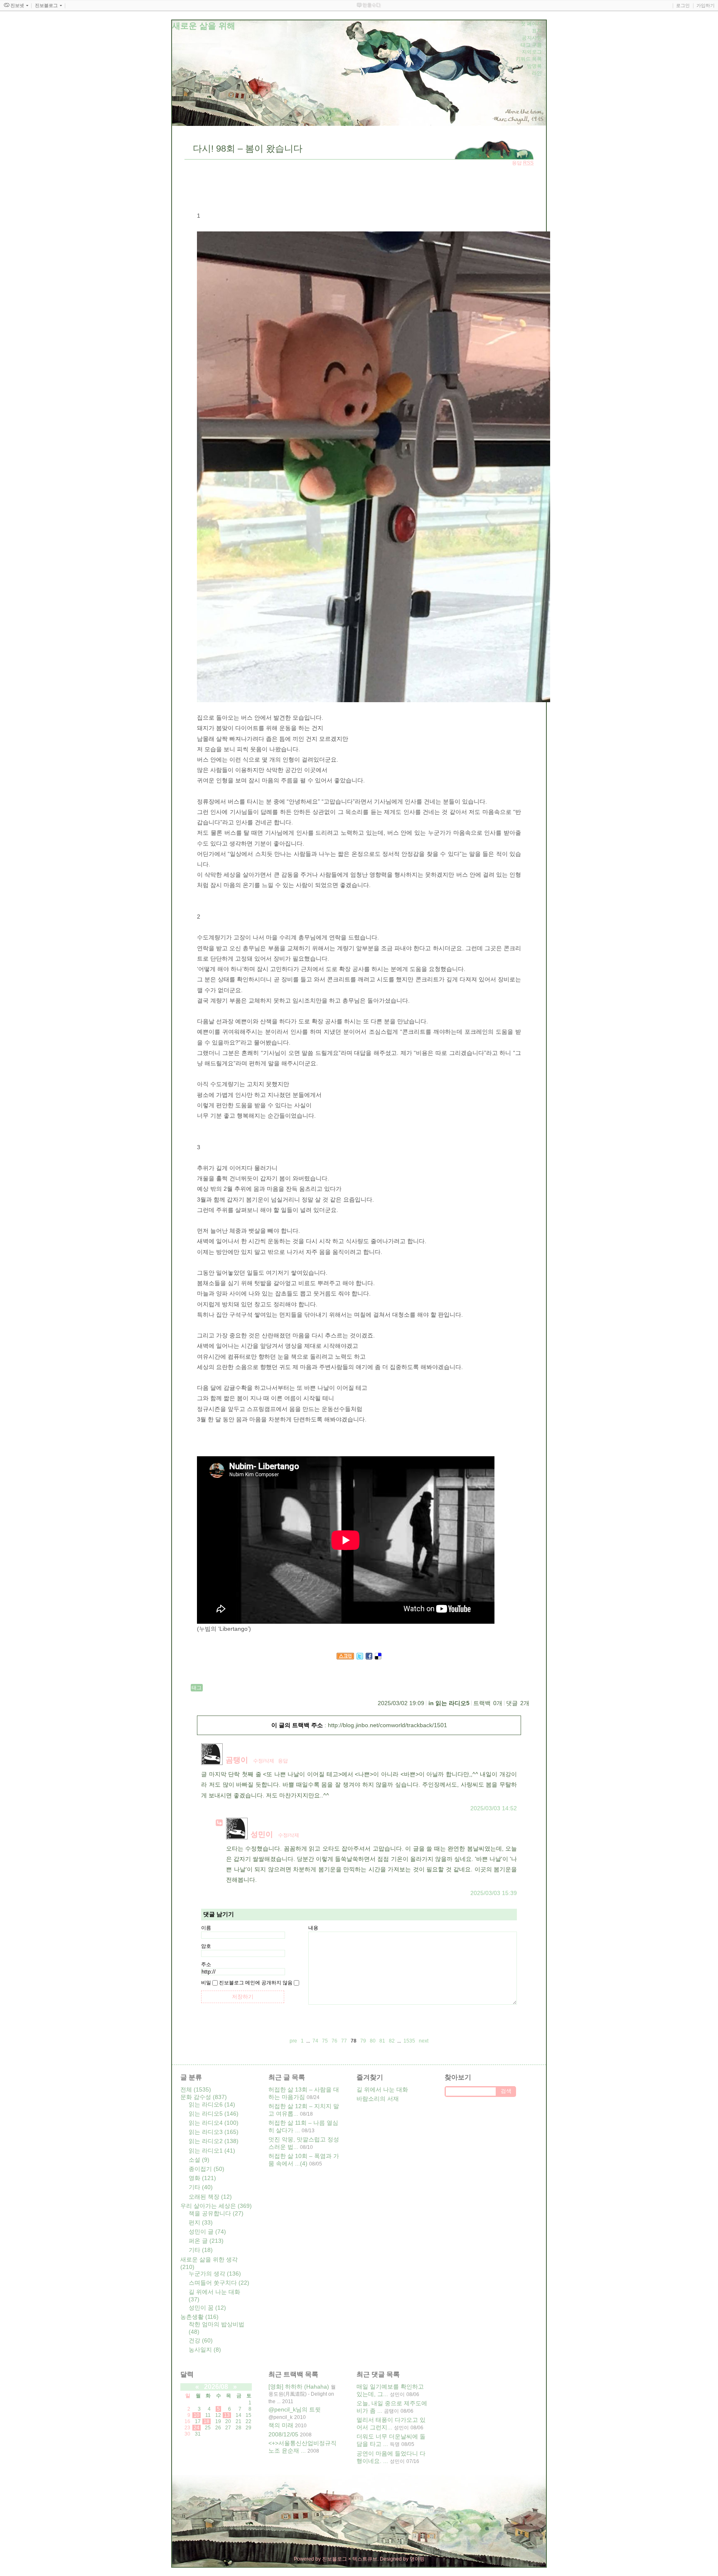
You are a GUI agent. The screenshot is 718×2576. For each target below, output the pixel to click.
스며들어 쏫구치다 (219, 2283)
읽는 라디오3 (214, 2132)
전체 (196, 2089)
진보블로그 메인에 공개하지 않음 (256, 1983)
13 (227, 2415)
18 (207, 2421)
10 (197, 2415)
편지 (201, 2222)
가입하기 (706, 5)
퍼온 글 (206, 2241)
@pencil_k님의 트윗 (295, 2409)
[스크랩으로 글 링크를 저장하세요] (345, 1657)
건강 (201, 2340)
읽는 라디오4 (214, 2123)
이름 (206, 1928)
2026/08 (216, 2387)
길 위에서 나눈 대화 (382, 2089)
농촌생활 (199, 2317)
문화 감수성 (204, 2097)
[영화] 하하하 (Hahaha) (299, 2387)
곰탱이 (237, 1760)
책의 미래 (281, 2425)
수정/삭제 (264, 1761)
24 (197, 2428)
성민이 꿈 (207, 2308)
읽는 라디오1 (212, 2151)
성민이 (262, 1834)
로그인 (683, 5)
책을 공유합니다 (216, 2213)
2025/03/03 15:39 (494, 1893)
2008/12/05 (283, 2434)
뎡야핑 (417, 2559)
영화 (202, 2178)
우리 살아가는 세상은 (216, 2206)
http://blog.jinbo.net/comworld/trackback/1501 (387, 1725)
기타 (201, 2187)
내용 (313, 1928)
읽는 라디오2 (214, 2141)
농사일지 (205, 2350)
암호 (206, 1946)
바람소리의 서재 (378, 2099)
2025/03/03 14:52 (494, 1808)
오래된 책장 (210, 2197)
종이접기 (207, 2169)
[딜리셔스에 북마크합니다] (378, 1657)
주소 (206, 1964)
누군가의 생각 (215, 2274)
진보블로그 (334, 2559)
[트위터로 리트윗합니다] (360, 1657)
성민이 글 (207, 2232)
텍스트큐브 (365, 2559)
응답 (283, 1761)
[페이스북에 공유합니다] (369, 1657)
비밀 (206, 1983)
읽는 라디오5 (452, 1703)
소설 (199, 2160)
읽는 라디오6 (212, 2104)
